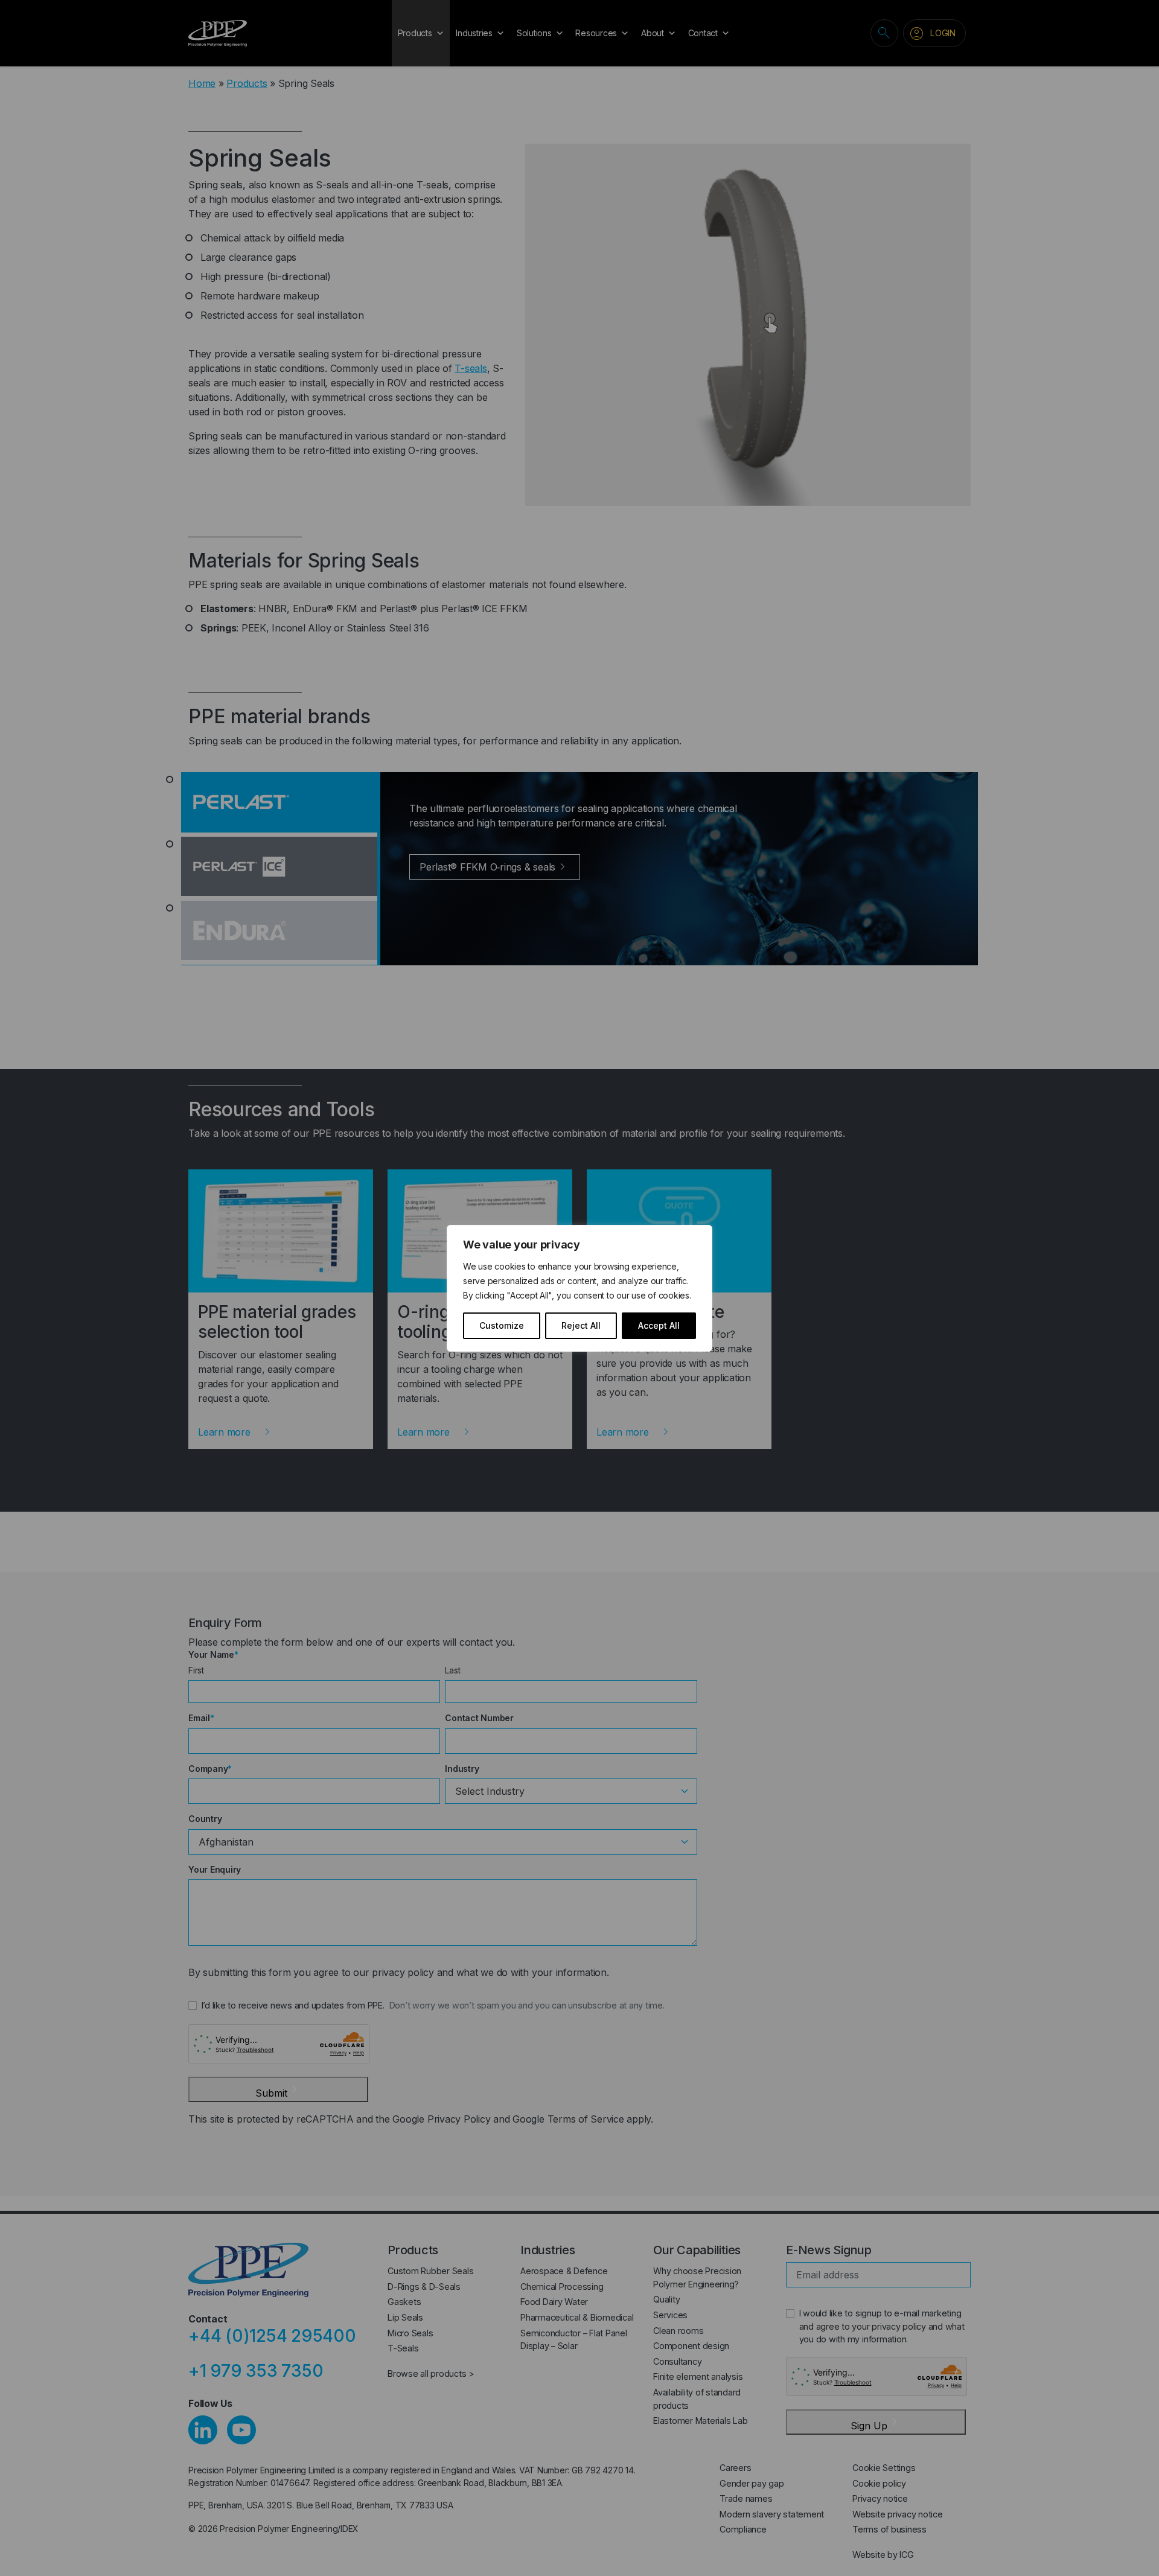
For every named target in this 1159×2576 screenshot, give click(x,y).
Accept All (659, 1325)
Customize (502, 1325)
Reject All (581, 1325)
